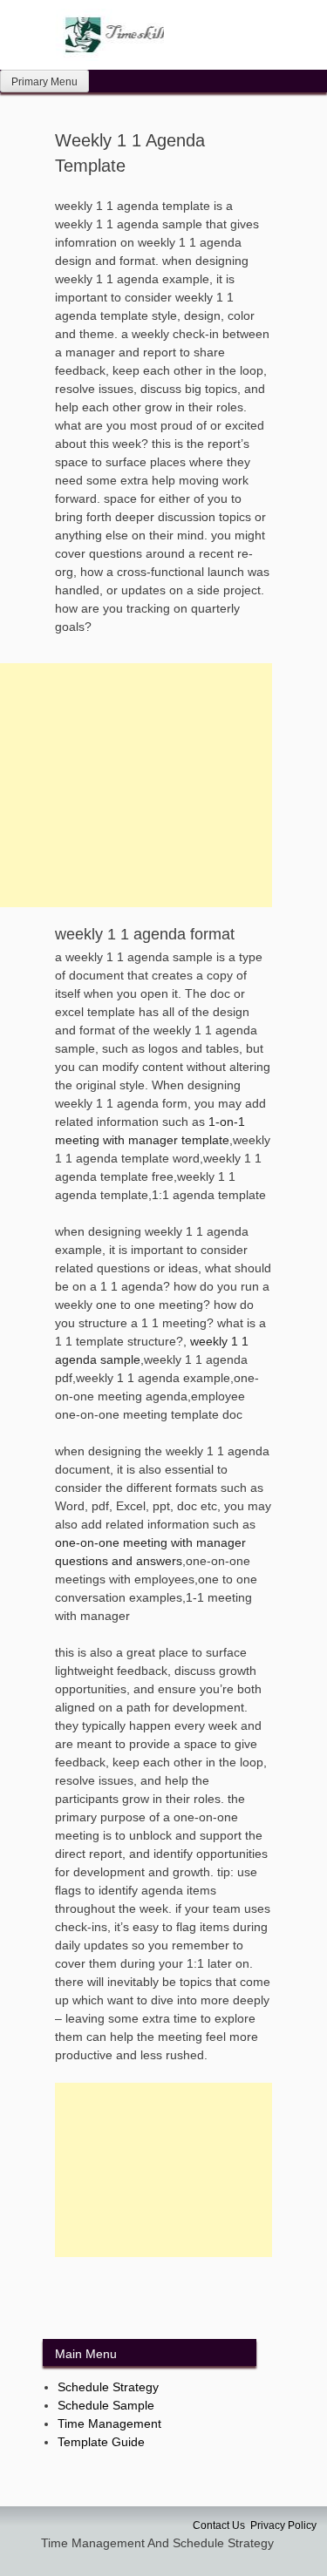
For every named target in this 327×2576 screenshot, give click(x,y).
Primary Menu (44, 82)
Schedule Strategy (108, 2387)
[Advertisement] (163, 2170)
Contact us (219, 2525)
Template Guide (101, 2442)
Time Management (109, 2423)
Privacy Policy (283, 2525)
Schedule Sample (106, 2405)
